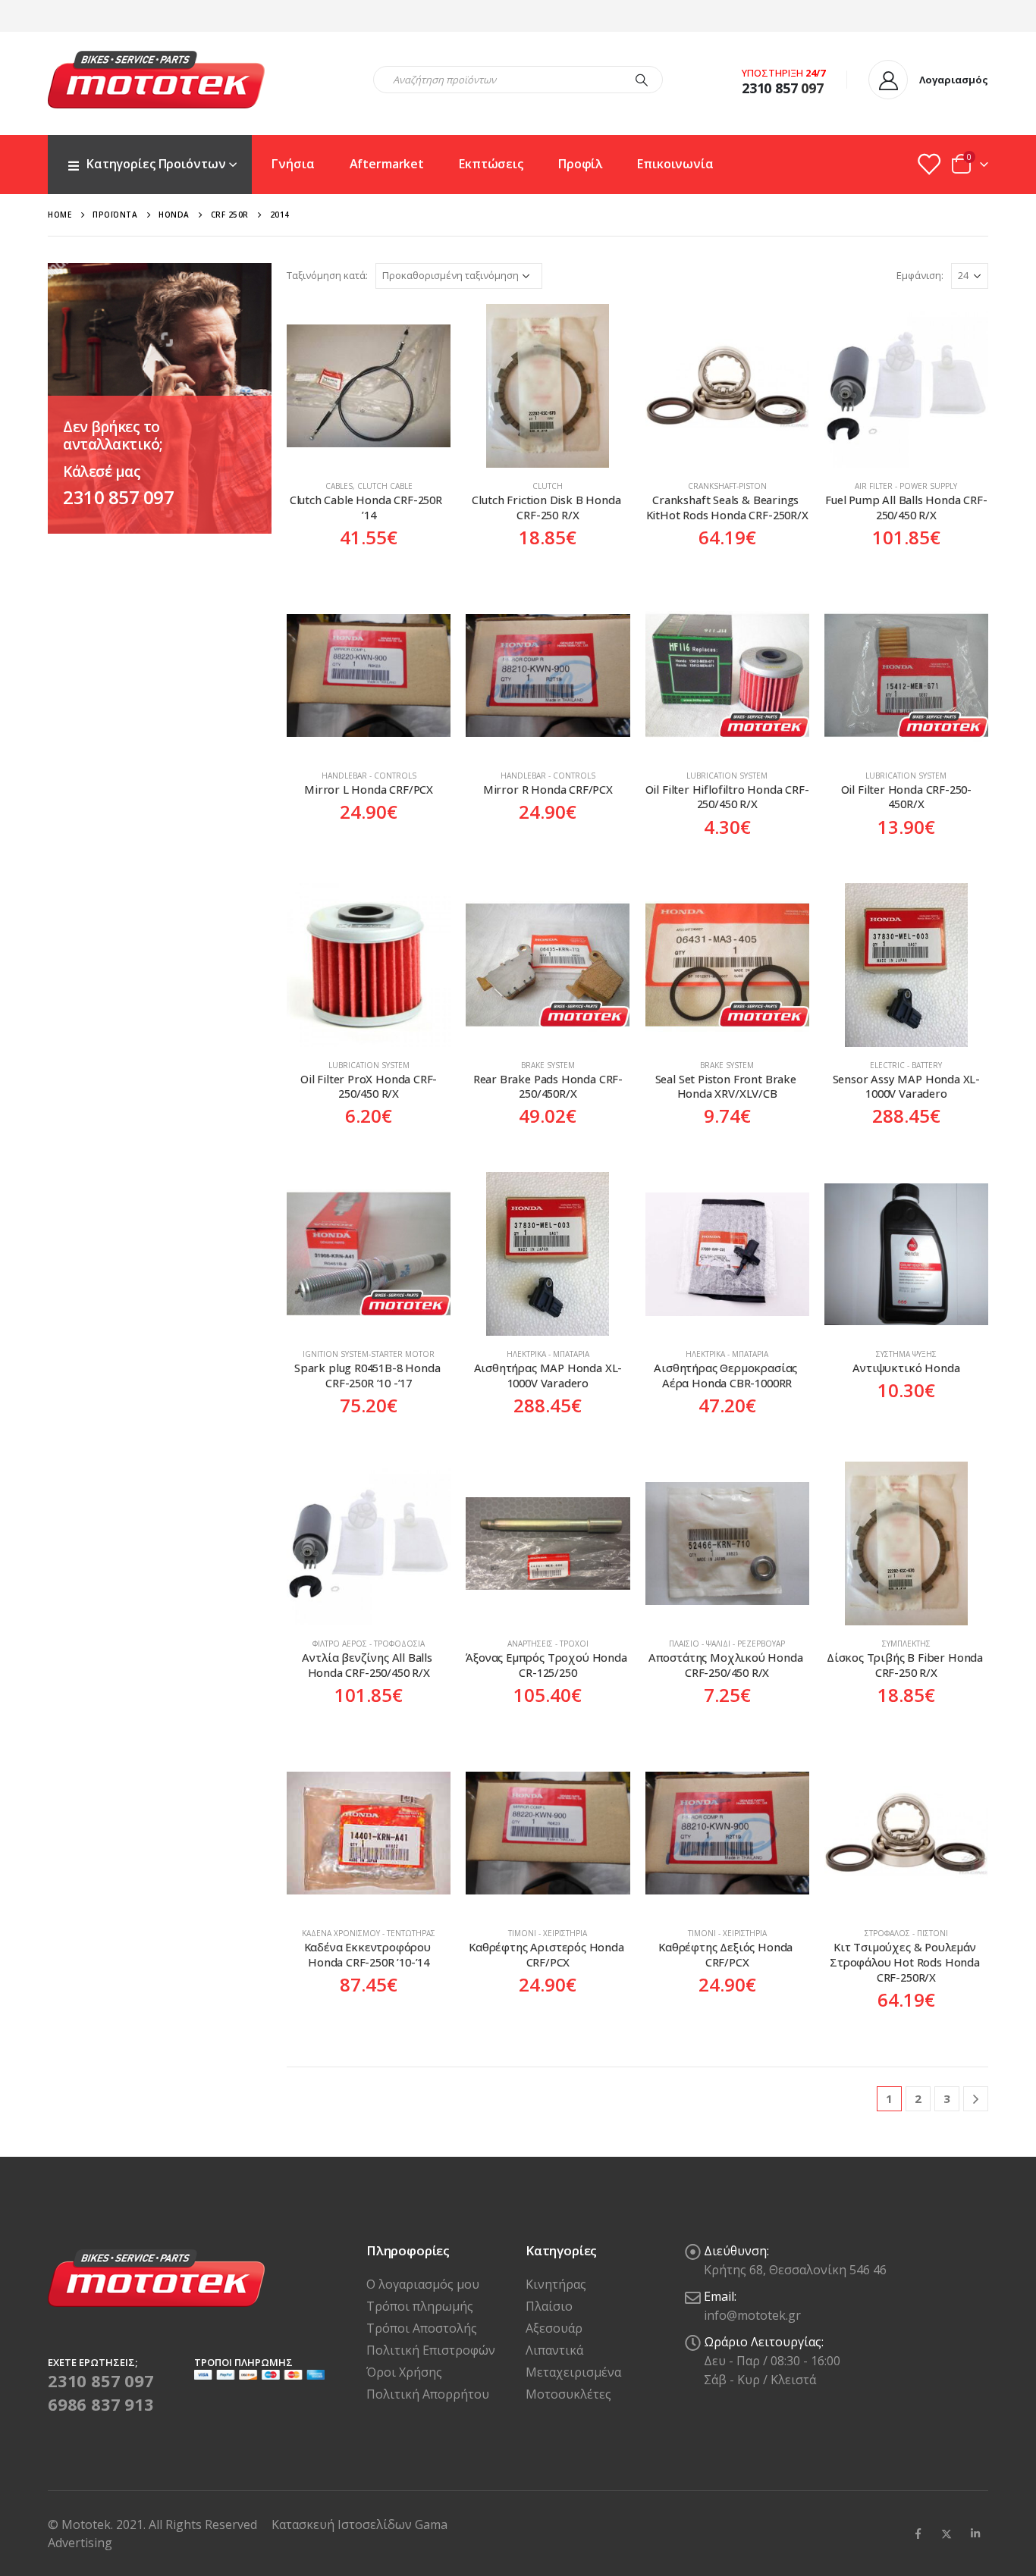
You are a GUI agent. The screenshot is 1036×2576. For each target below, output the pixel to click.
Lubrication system (727, 776)
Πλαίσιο (549, 2306)
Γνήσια (293, 164)
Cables (339, 486)
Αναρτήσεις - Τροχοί (548, 1644)
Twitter (947, 2534)
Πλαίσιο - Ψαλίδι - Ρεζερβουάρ (727, 1644)
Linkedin (975, 2534)
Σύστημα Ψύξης (906, 1354)
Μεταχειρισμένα (573, 2372)
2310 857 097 (118, 497)
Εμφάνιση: (920, 275)
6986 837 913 (101, 2404)
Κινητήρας (556, 2284)
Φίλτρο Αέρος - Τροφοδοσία (369, 1644)
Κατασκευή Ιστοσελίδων (343, 2524)
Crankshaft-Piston (727, 486)
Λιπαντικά (554, 2350)
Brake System (548, 1065)
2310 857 (770, 88)
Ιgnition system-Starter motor (369, 1354)
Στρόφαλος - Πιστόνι (906, 1933)
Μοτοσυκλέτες (568, 2394)
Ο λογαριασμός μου (423, 2284)
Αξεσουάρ (554, 2328)
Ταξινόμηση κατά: (327, 275)
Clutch (548, 486)
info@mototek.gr (752, 2315)
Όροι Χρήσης (404, 2372)
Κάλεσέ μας (102, 472)
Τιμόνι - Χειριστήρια (548, 1933)
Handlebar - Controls (369, 776)
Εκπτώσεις (491, 164)
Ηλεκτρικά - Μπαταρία (548, 1354)
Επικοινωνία (675, 164)
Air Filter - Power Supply (906, 486)
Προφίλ (580, 164)
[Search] (642, 80)
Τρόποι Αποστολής (422, 2328)
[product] (369, 386)
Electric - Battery (906, 1065)
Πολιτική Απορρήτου (428, 2394)
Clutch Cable (385, 486)
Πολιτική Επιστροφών (431, 2350)
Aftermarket (387, 164)
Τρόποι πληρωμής (420, 2306)
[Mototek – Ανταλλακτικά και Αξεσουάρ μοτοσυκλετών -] (156, 80)
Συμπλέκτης (906, 1644)
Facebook (918, 2534)
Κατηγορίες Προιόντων (156, 164)
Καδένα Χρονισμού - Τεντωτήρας (369, 1933)
